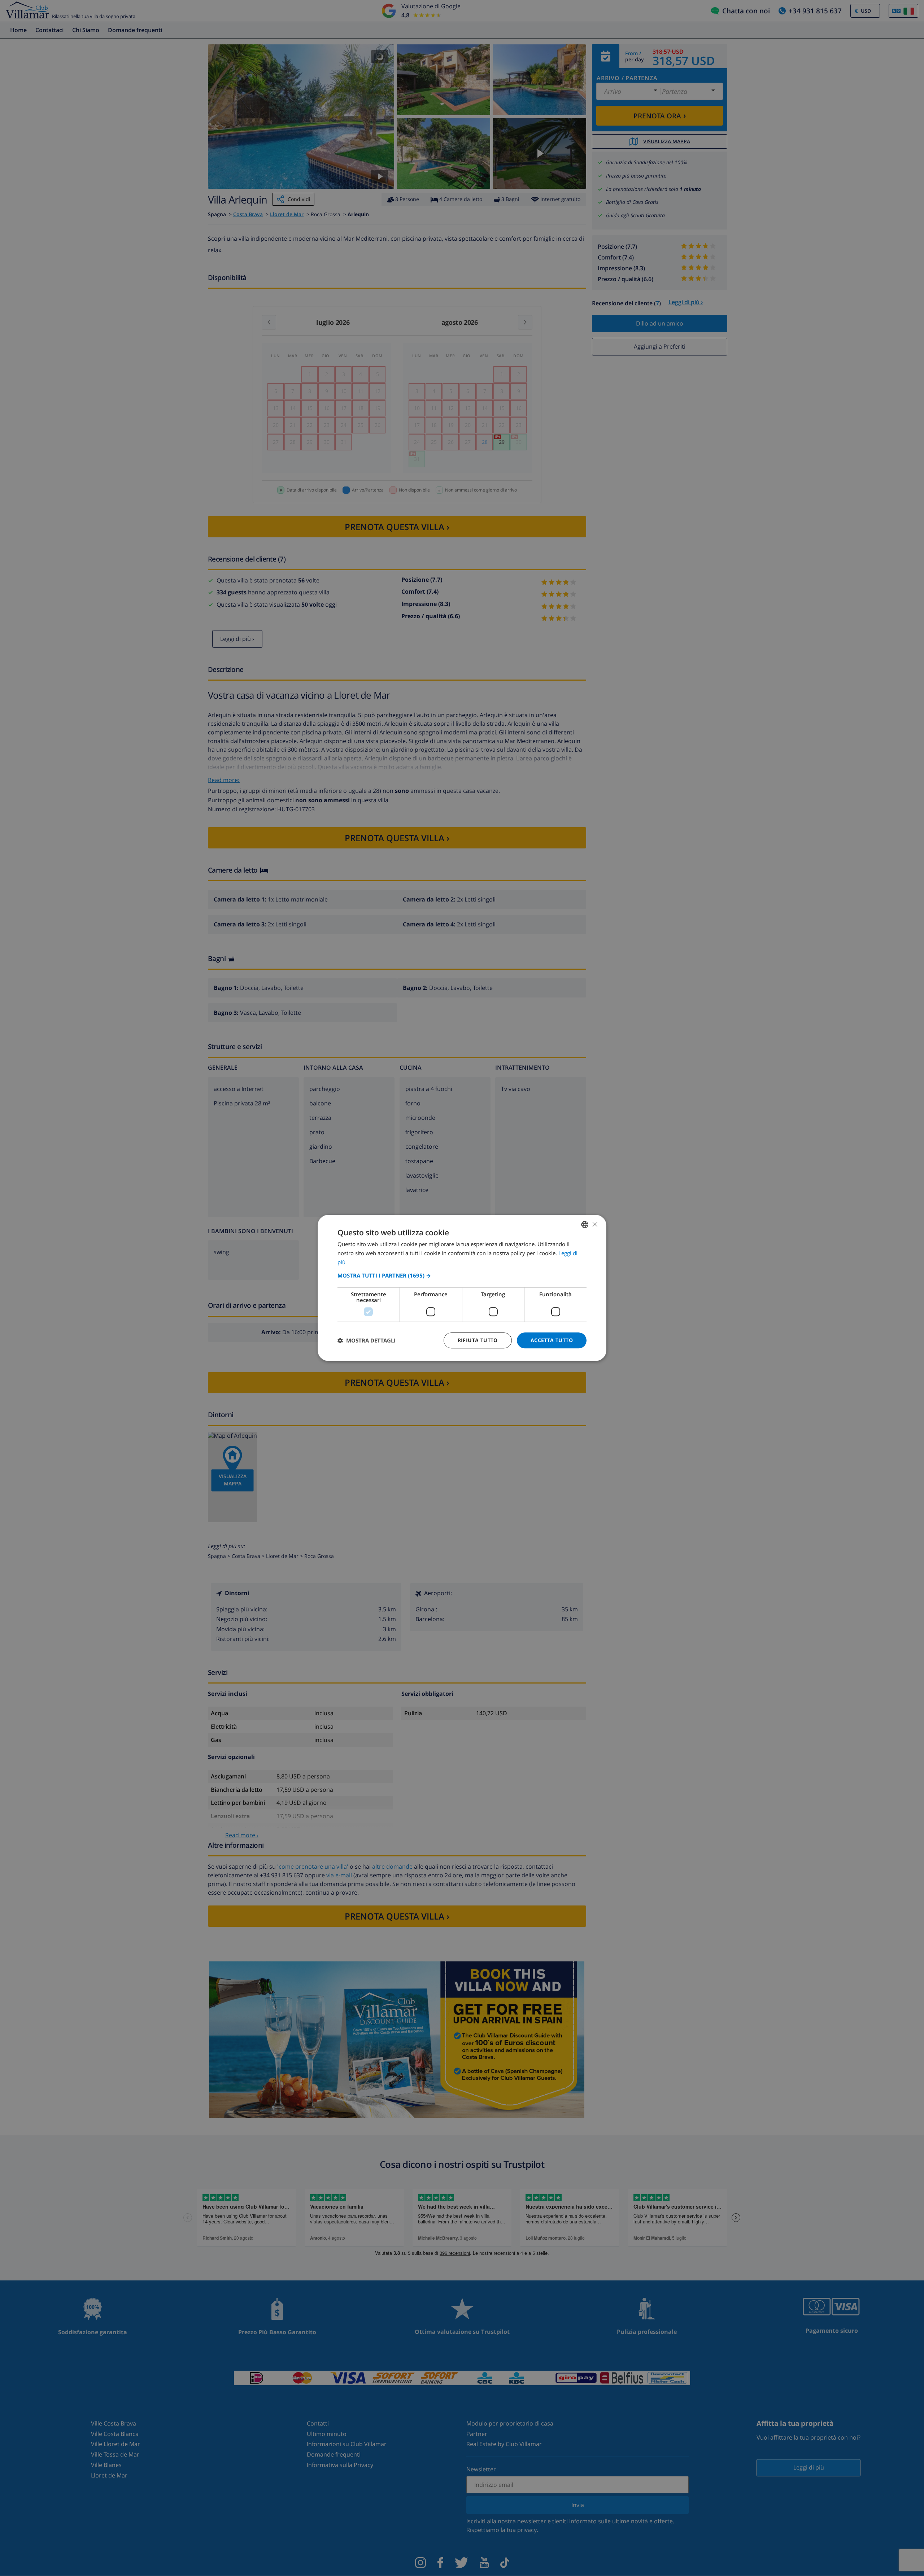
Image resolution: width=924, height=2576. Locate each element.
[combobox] (585, 1224)
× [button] (595, 1224)
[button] (462, 1275)
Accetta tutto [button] (552, 1340)
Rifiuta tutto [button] (478, 1340)
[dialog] (462, 1288)
